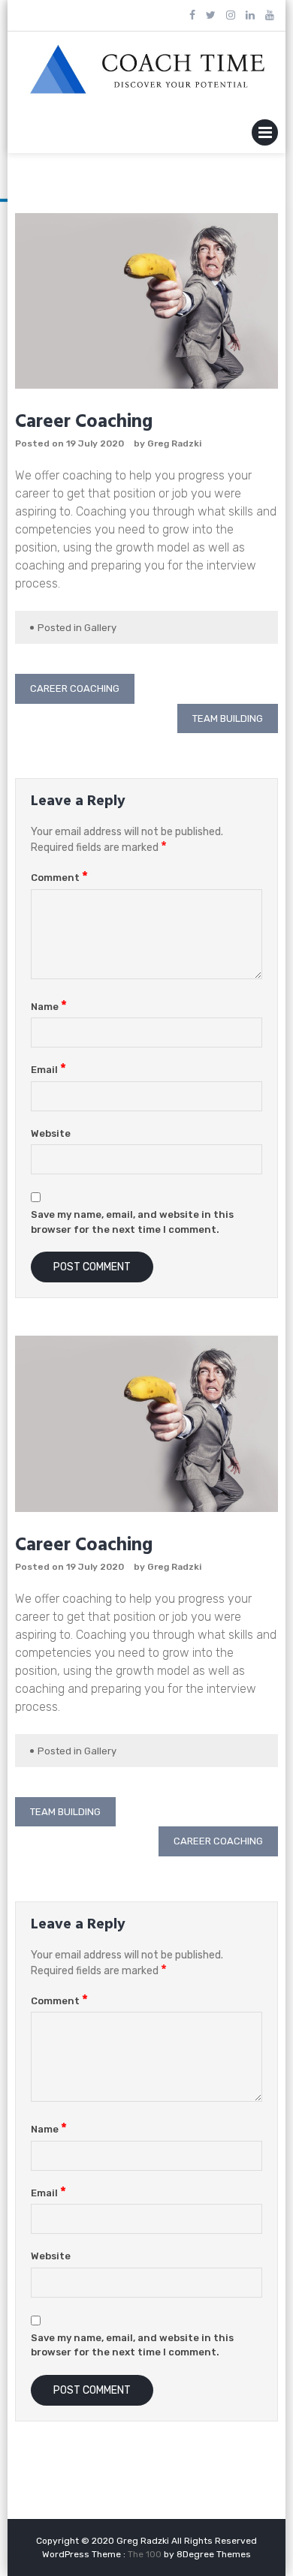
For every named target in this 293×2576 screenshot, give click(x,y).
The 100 (146, 2554)
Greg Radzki (174, 443)
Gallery (100, 628)
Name (49, 1007)
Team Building (228, 718)
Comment (59, 878)
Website (51, 1133)
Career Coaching (75, 688)
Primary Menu (265, 135)
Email (48, 1070)
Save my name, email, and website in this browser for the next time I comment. (132, 1222)
